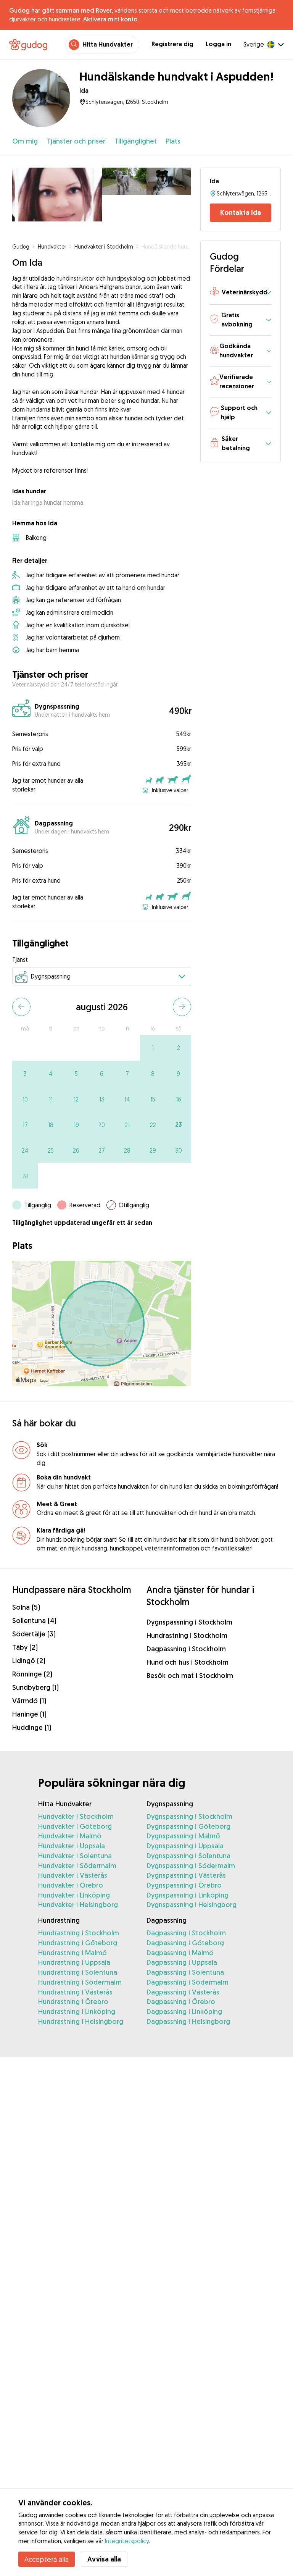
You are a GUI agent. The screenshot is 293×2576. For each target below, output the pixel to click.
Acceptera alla (47, 2559)
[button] (241, 293)
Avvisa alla (104, 2559)
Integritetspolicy (127, 2541)
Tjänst (20, 959)
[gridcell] (153, 1048)
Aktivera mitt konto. (111, 19)
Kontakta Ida (241, 212)
